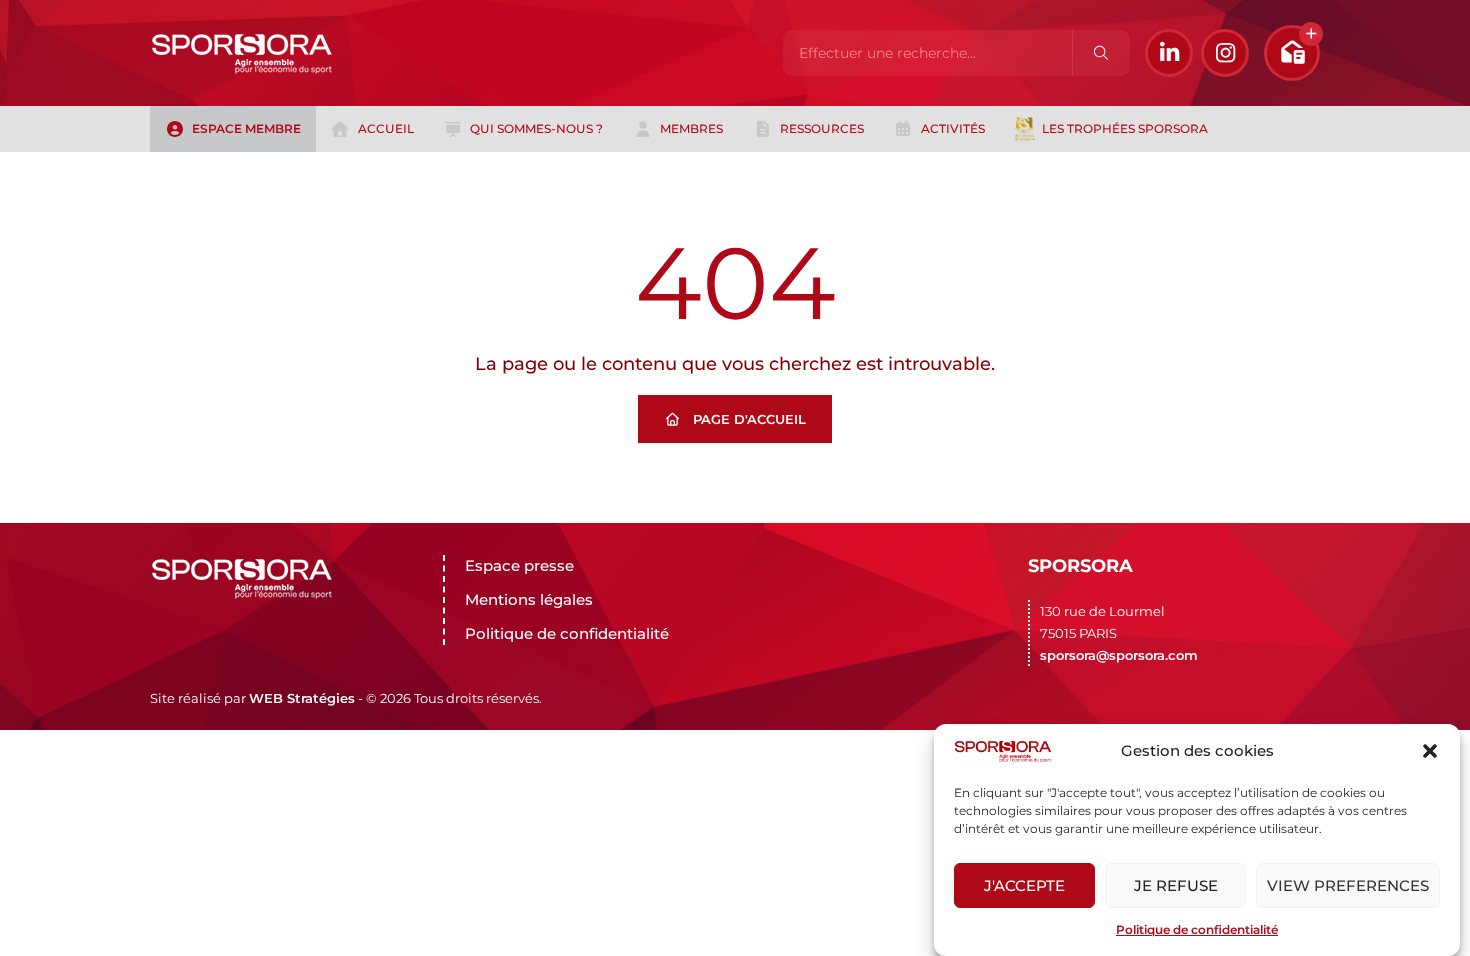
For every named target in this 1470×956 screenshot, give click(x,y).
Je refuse (1176, 885)
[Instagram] (1225, 53)
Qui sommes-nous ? (536, 128)
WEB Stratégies (302, 698)
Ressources (822, 128)
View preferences (1348, 885)
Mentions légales (529, 599)
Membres (691, 128)
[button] (1430, 751)
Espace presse (519, 565)
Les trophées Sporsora (1125, 128)
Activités (953, 128)
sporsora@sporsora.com (1119, 655)
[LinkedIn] (1169, 53)
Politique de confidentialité (1197, 929)
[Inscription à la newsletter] (1292, 53)
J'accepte (1024, 885)
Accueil (386, 128)
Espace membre (246, 128)
